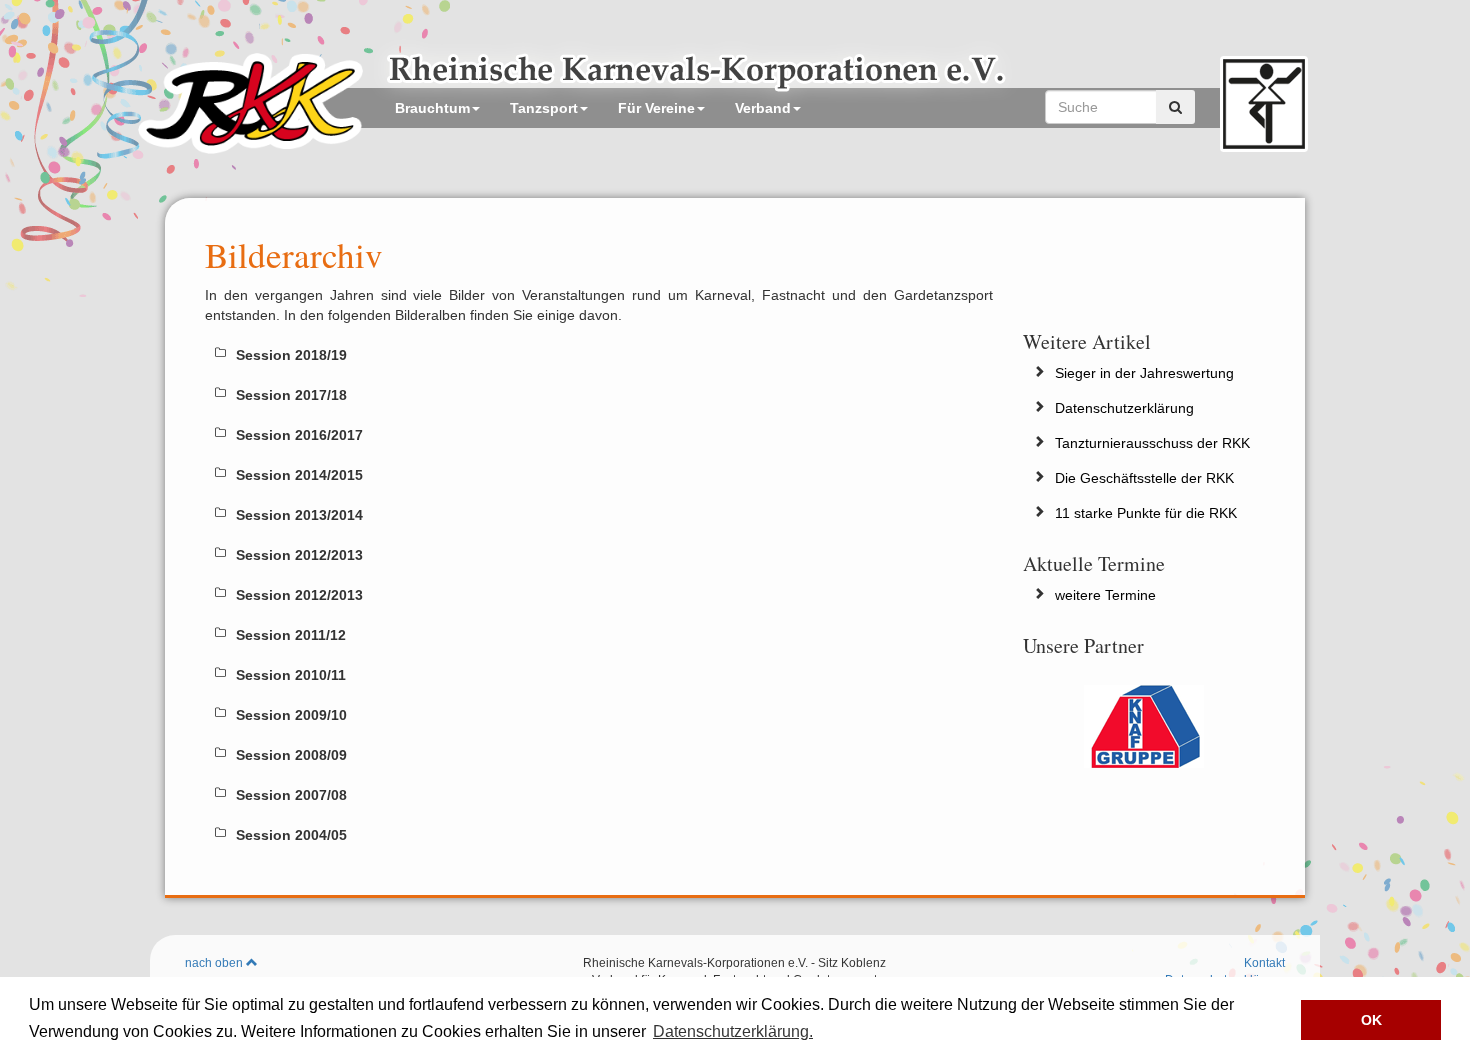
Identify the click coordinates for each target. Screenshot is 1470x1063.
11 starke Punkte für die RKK (1146, 513)
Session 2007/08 (291, 795)
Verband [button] (763, 108)
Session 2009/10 (291, 715)
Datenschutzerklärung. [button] (733, 1031)
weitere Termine (1105, 595)
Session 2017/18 (291, 395)
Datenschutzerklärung (1124, 408)
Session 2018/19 (291, 355)
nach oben (215, 963)
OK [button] (1371, 1020)
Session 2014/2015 (299, 475)
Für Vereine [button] (656, 108)
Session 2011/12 (291, 635)
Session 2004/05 (291, 835)
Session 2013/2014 (299, 515)
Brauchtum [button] (432, 108)
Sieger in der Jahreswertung (1144, 373)
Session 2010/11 (291, 675)
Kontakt (1264, 963)
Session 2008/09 (291, 755)
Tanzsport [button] (544, 108)
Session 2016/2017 (299, 435)
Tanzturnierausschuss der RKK (1152, 443)
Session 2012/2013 (299, 555)
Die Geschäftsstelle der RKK (1144, 478)
